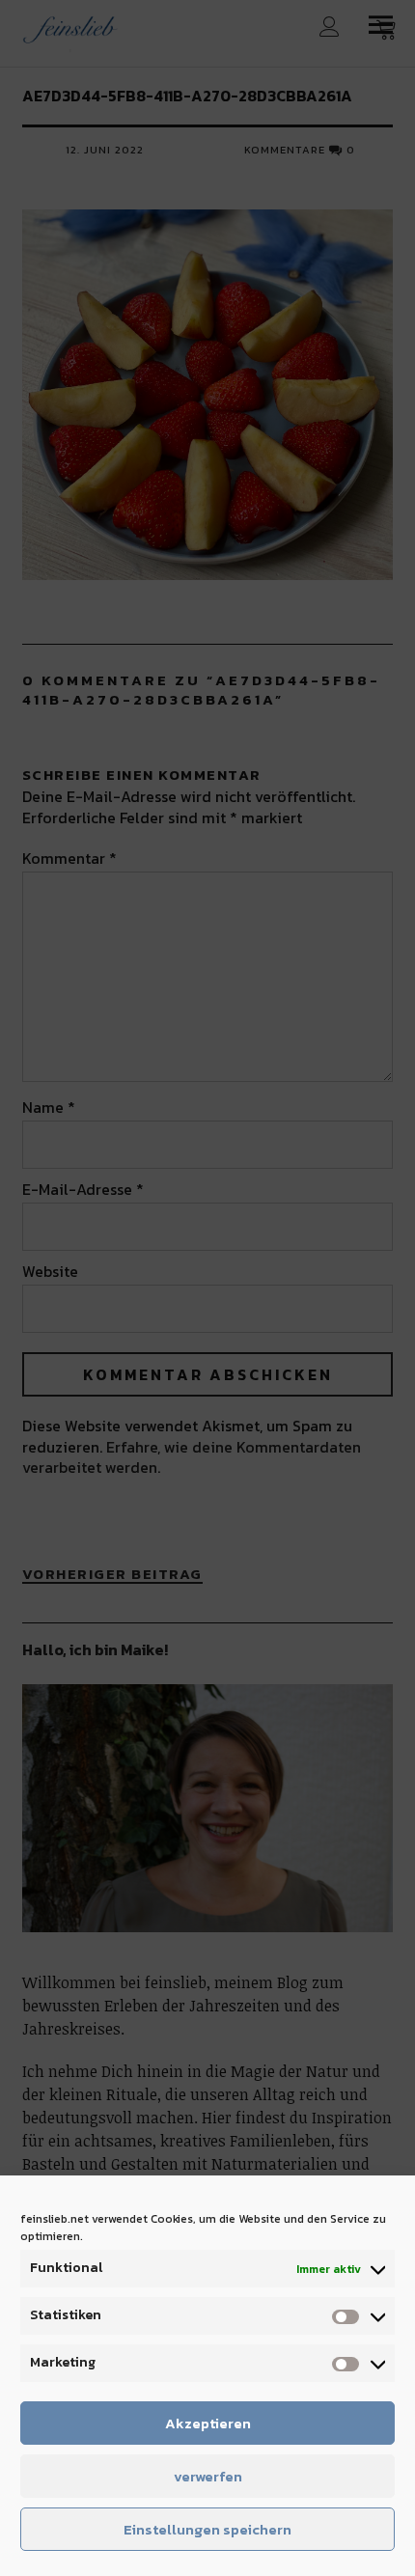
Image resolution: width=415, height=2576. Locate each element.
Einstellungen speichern (207, 2529)
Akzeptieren (208, 2423)
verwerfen (208, 2476)
